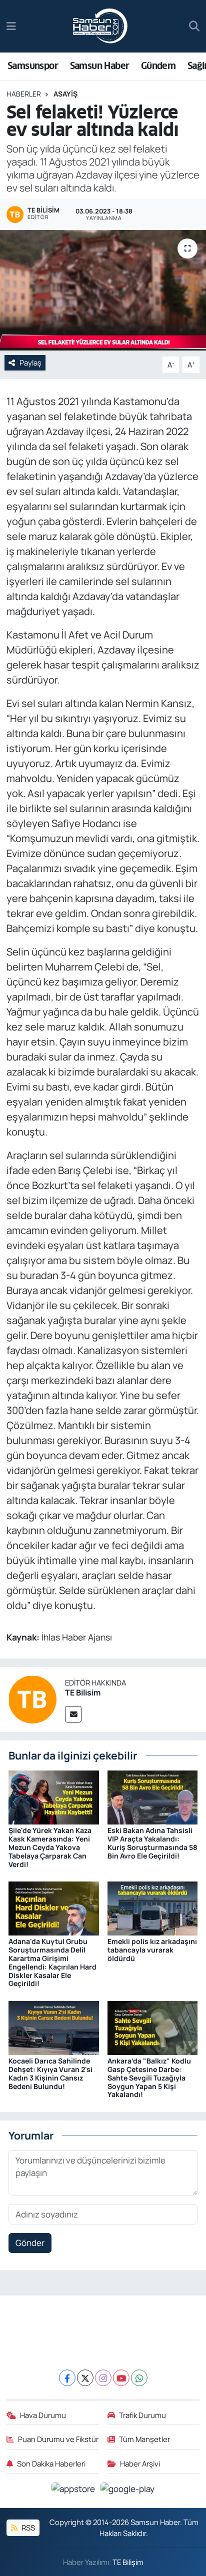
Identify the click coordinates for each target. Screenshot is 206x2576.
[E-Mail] (73, 1714)
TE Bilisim (83, 1692)
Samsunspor (33, 66)
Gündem (158, 66)
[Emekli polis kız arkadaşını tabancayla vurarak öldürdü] (153, 1908)
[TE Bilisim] (32, 1699)
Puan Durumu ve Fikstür (58, 2439)
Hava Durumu (43, 2415)
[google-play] (128, 2490)
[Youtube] (121, 2378)
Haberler (24, 94)
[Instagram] (103, 2378)
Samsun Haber (100, 66)
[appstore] (74, 2490)
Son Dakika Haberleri (51, 2463)
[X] (85, 2378)
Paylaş (30, 362)
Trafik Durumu (142, 2415)
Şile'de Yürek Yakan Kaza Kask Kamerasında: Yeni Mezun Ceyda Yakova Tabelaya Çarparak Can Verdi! (50, 1847)
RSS (27, 2527)
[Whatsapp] (139, 2378)
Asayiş (65, 94)
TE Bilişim (128, 2562)
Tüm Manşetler (144, 2439)
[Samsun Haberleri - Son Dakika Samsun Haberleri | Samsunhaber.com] (100, 26)
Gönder (30, 2243)
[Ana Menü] (11, 26)
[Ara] (194, 26)
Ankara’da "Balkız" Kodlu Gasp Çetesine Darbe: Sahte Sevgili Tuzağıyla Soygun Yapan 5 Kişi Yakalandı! (149, 2077)
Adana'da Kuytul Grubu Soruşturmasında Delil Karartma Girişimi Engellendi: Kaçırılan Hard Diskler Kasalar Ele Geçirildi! (52, 1962)
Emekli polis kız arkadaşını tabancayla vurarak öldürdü (152, 1950)
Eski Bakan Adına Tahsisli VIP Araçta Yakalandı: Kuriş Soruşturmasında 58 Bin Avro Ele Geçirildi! (152, 1843)
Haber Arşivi (140, 2463)
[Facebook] (67, 2378)
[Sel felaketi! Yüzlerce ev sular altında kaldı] (103, 290)
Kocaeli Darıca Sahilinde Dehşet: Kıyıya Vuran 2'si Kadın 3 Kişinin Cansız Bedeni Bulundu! (50, 2073)
